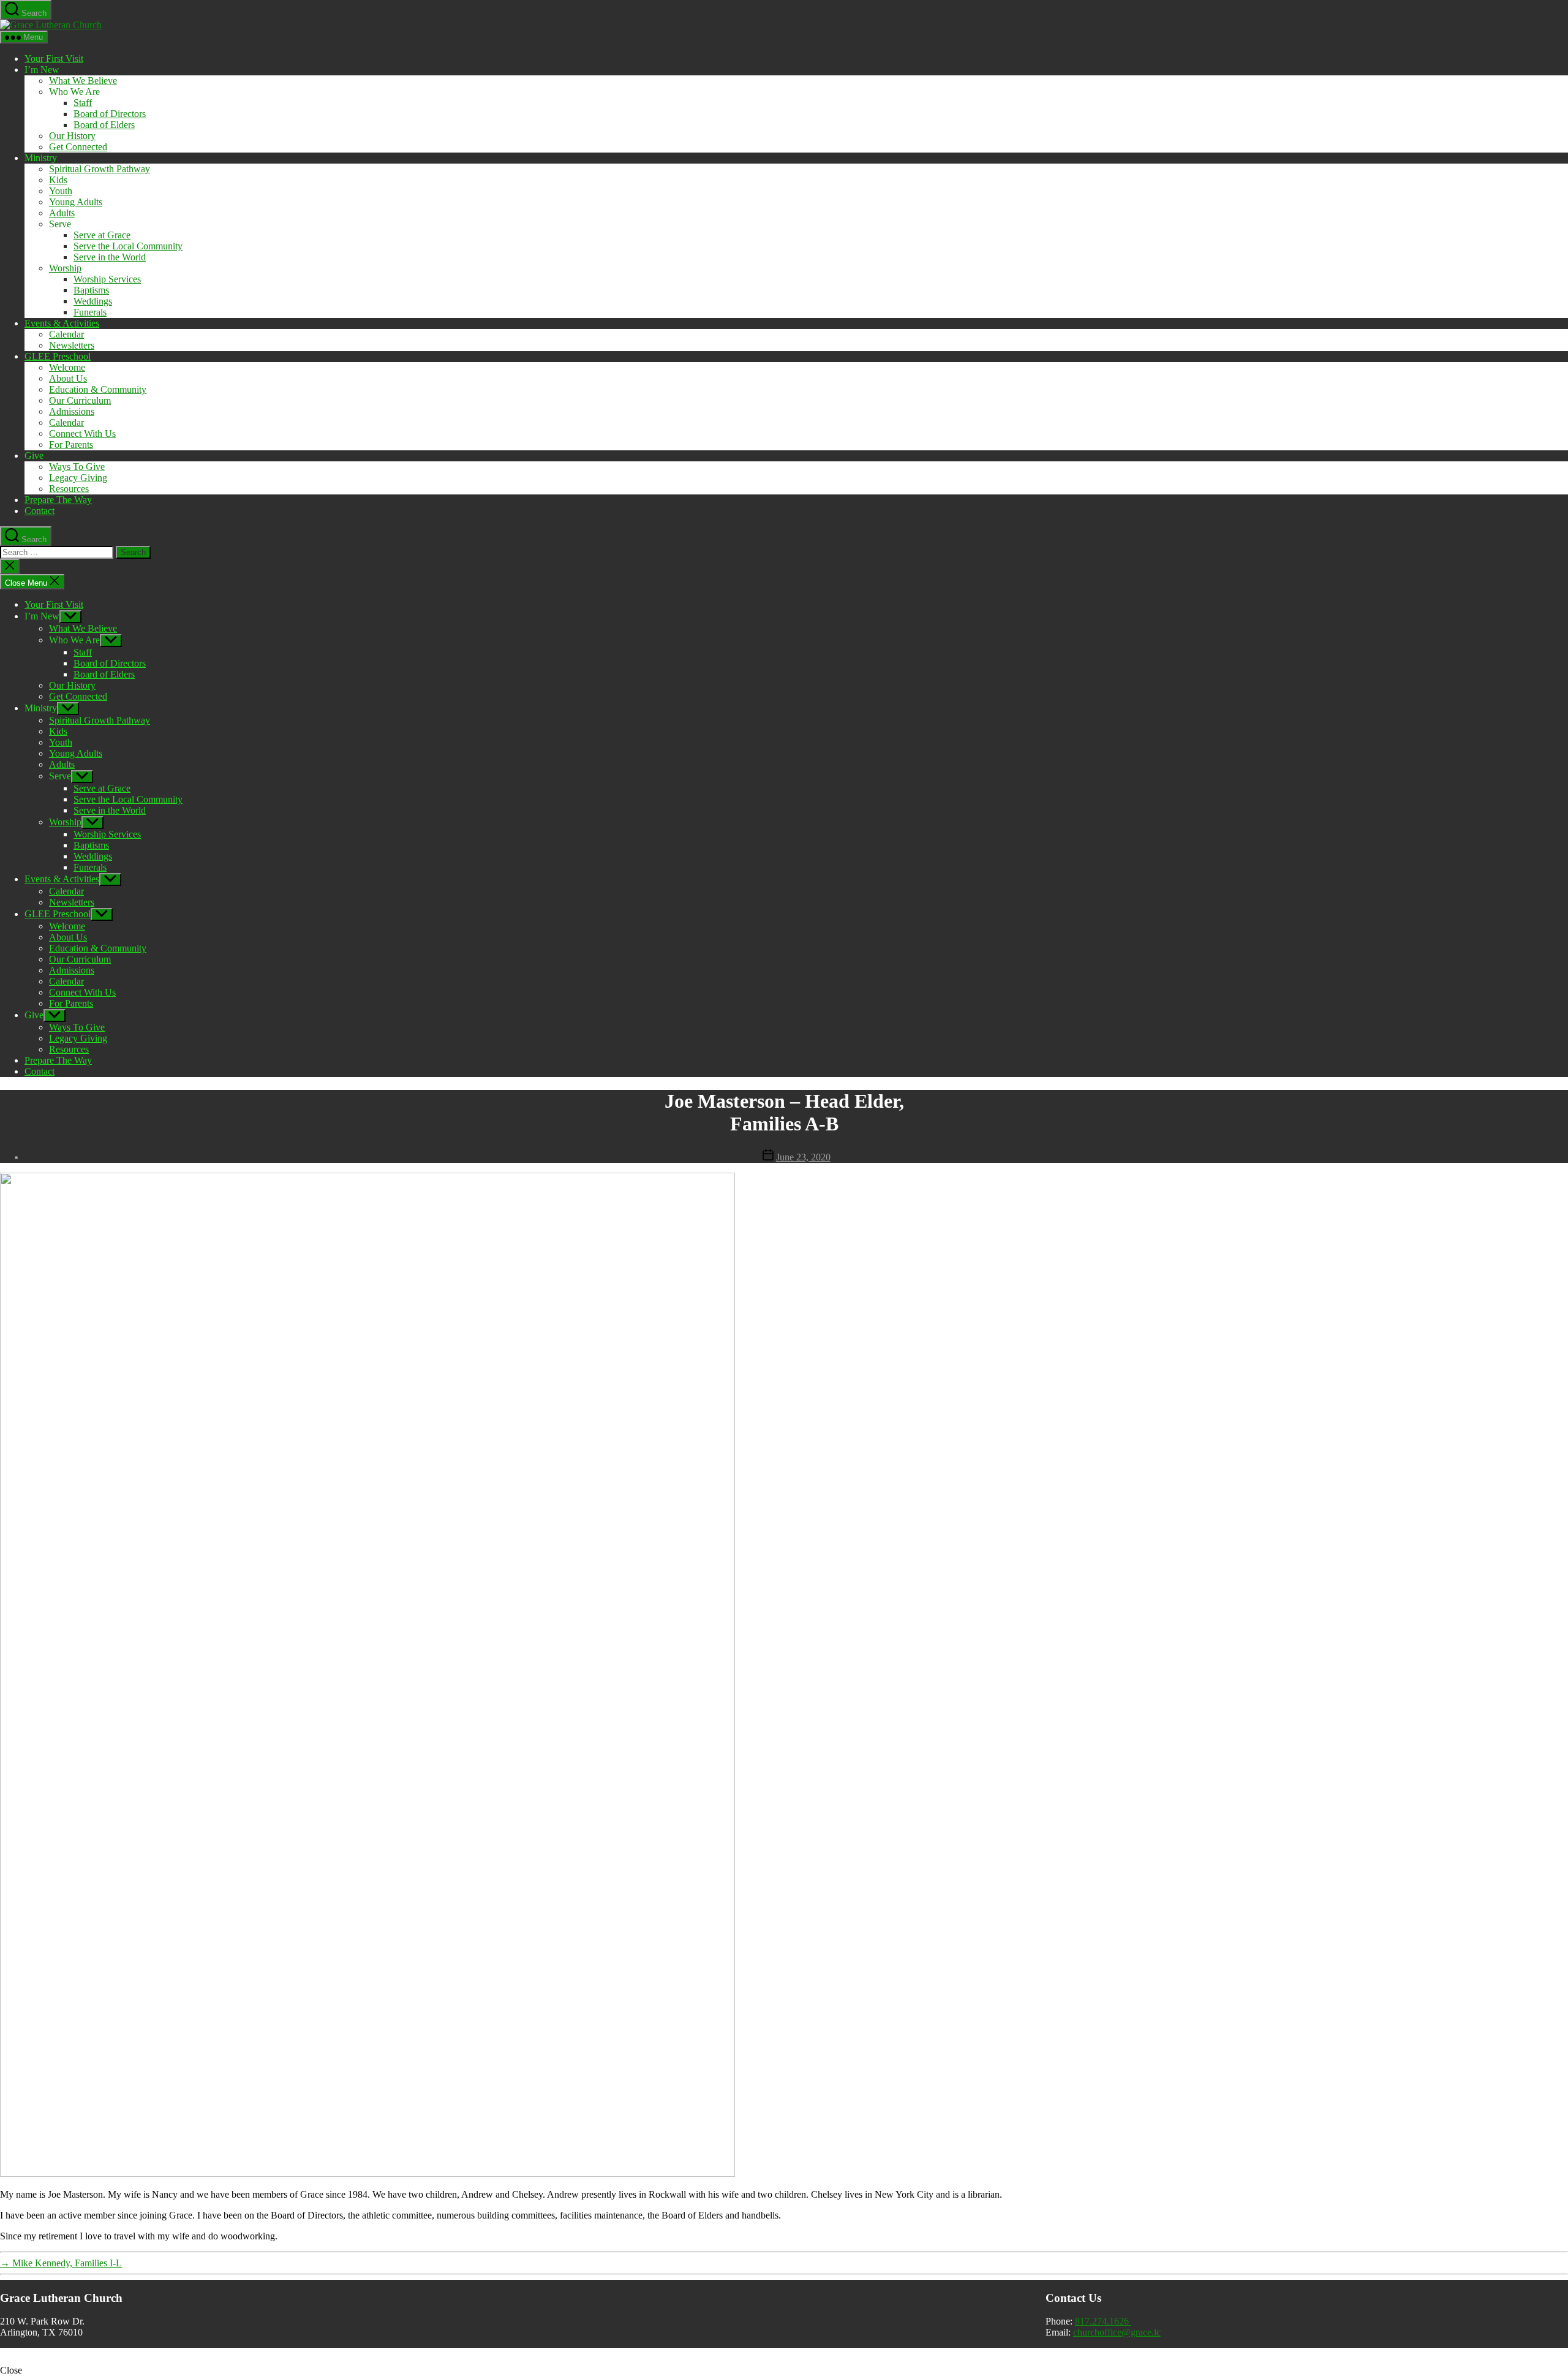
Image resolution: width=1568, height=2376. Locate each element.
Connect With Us (82, 433)
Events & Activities (62, 323)
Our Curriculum (80, 400)
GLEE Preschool (58, 356)
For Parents (71, 445)
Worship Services (107, 279)
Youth (61, 191)
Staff (83, 103)
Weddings (93, 301)
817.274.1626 (1103, 2321)
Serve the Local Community (128, 246)
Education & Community (98, 389)
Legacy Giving (78, 478)
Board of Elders (104, 125)
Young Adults (76, 202)
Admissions (72, 411)
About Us (68, 378)
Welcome (67, 367)
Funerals (90, 312)
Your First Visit (54, 59)
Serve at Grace (102, 235)
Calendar (66, 334)
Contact (40, 511)
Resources (69, 489)
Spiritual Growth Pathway (100, 169)
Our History (72, 136)
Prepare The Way (58, 500)
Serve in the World (110, 257)
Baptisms (91, 290)
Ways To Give (77, 467)
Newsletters (72, 345)
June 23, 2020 (803, 1157)
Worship (65, 268)
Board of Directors (110, 114)
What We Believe (83, 81)
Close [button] (11, 2370)
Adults (62, 213)
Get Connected (78, 147)
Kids (58, 180)
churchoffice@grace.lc (1117, 2332)
